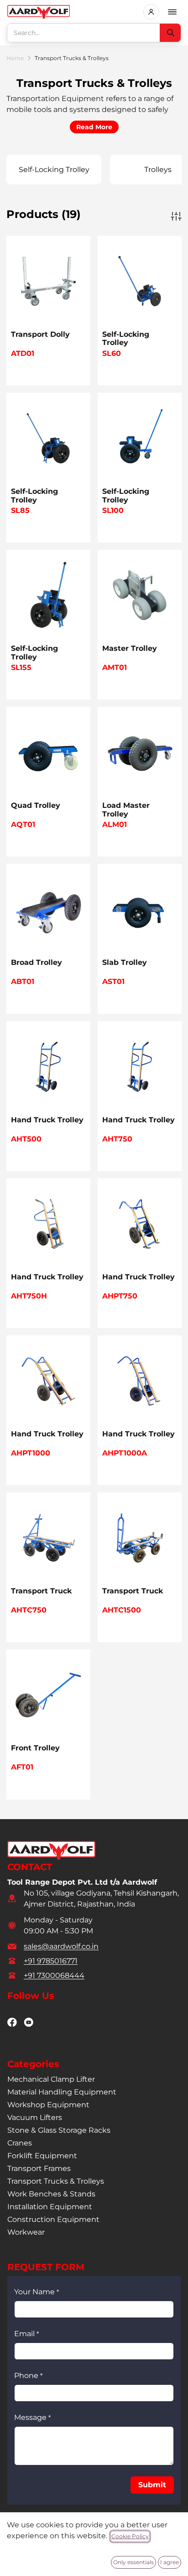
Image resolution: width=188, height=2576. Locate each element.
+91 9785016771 (51, 1961)
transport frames (39, 2168)
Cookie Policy (130, 2536)
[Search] (170, 33)
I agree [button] (170, 2562)
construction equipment (53, 2219)
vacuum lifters (35, 2117)
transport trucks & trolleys (56, 2181)
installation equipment (50, 2207)
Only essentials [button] (133, 2562)
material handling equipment (62, 2092)
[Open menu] (172, 12)
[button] (152, 2485)
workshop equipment (48, 2105)
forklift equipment (42, 2156)
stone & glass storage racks (59, 2130)
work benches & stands (51, 2194)
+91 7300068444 (54, 1975)
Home (15, 58)
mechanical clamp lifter (51, 2079)
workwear (26, 2232)
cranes (20, 2143)
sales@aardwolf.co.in (61, 1946)
